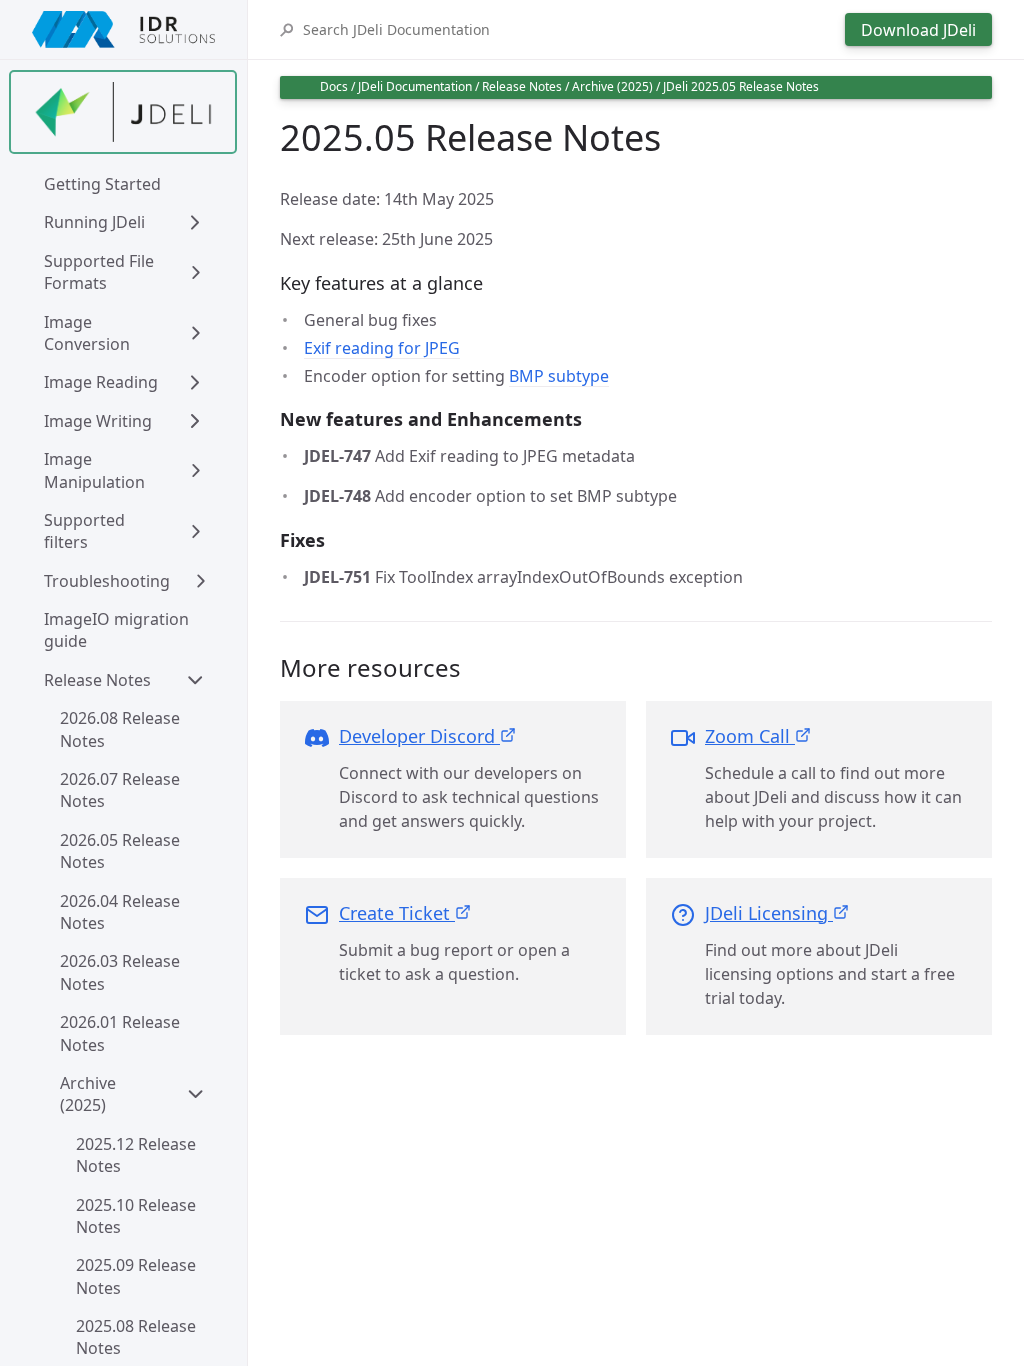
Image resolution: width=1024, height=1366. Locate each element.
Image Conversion (87, 333)
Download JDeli (918, 30)
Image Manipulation (94, 470)
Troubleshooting (107, 581)
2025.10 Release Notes (138, 1216)
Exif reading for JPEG (382, 348)
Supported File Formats (101, 272)
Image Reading (101, 382)
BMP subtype (559, 376)
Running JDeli (94, 222)
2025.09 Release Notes (138, 1276)
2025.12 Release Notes (138, 1155)
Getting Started (102, 184)
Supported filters (86, 531)
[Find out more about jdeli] (123, 112)
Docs (334, 86)
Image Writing (98, 421)
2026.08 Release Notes (122, 729)
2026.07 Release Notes (122, 790)
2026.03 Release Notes (122, 972)
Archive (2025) (90, 1094)
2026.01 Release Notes (122, 1033)
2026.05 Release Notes (122, 851)
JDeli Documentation (415, 86)
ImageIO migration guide (118, 630)
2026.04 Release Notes (122, 912)
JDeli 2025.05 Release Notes (741, 86)
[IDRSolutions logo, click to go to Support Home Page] (123, 29)
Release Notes (97, 680)
